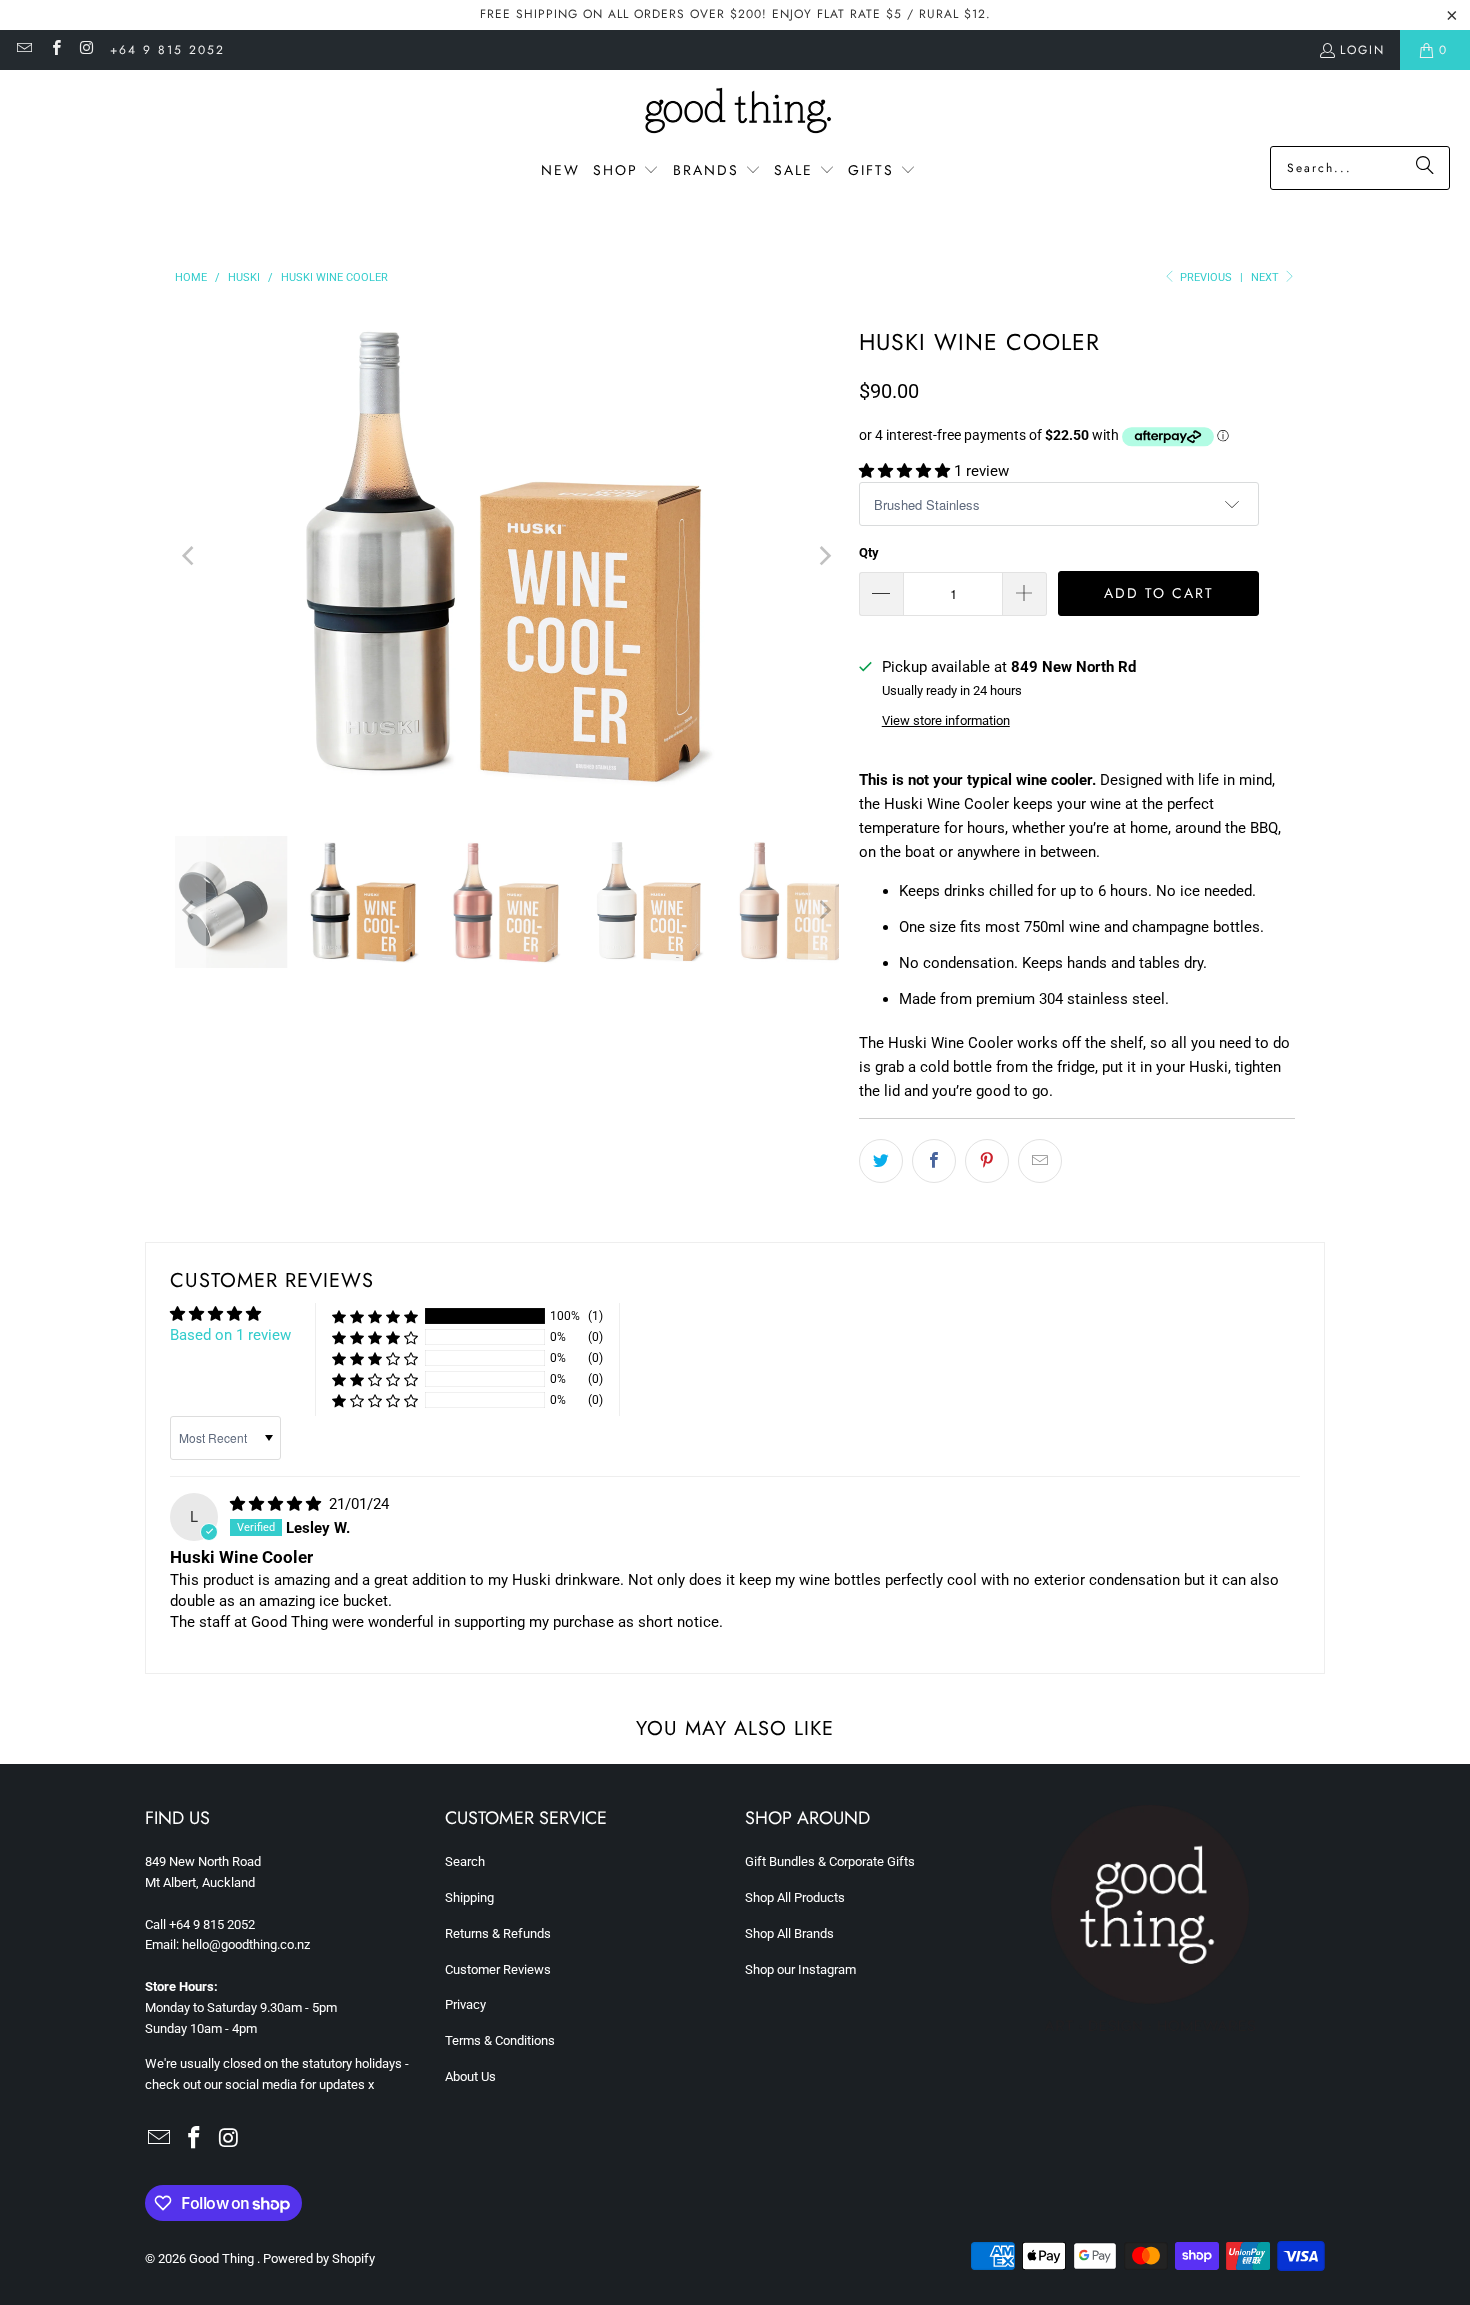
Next (1266, 277)
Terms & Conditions (500, 2040)
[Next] (824, 556)
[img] (277, 1504)
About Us (470, 2076)
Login (1362, 50)
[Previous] (190, 556)
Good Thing (223, 2258)
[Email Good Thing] (23, 50)
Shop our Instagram (800, 1969)
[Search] (1425, 168)
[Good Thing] (735, 113)
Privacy (465, 2004)
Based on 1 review (230, 1335)
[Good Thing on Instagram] (86, 50)
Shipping (469, 1897)
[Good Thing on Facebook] (54, 50)
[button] (626, 171)
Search (465, 1861)
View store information (946, 720)
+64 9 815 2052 (167, 50)
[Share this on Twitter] (881, 1161)
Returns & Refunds (498, 1933)
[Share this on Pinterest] (987, 1161)
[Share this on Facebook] (934, 1161)
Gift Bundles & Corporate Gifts (830, 1861)
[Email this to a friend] (1040, 1161)
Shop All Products (795, 1897)
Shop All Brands (789, 1933)
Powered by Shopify (319, 2258)
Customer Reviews (498, 1969)
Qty (869, 552)
